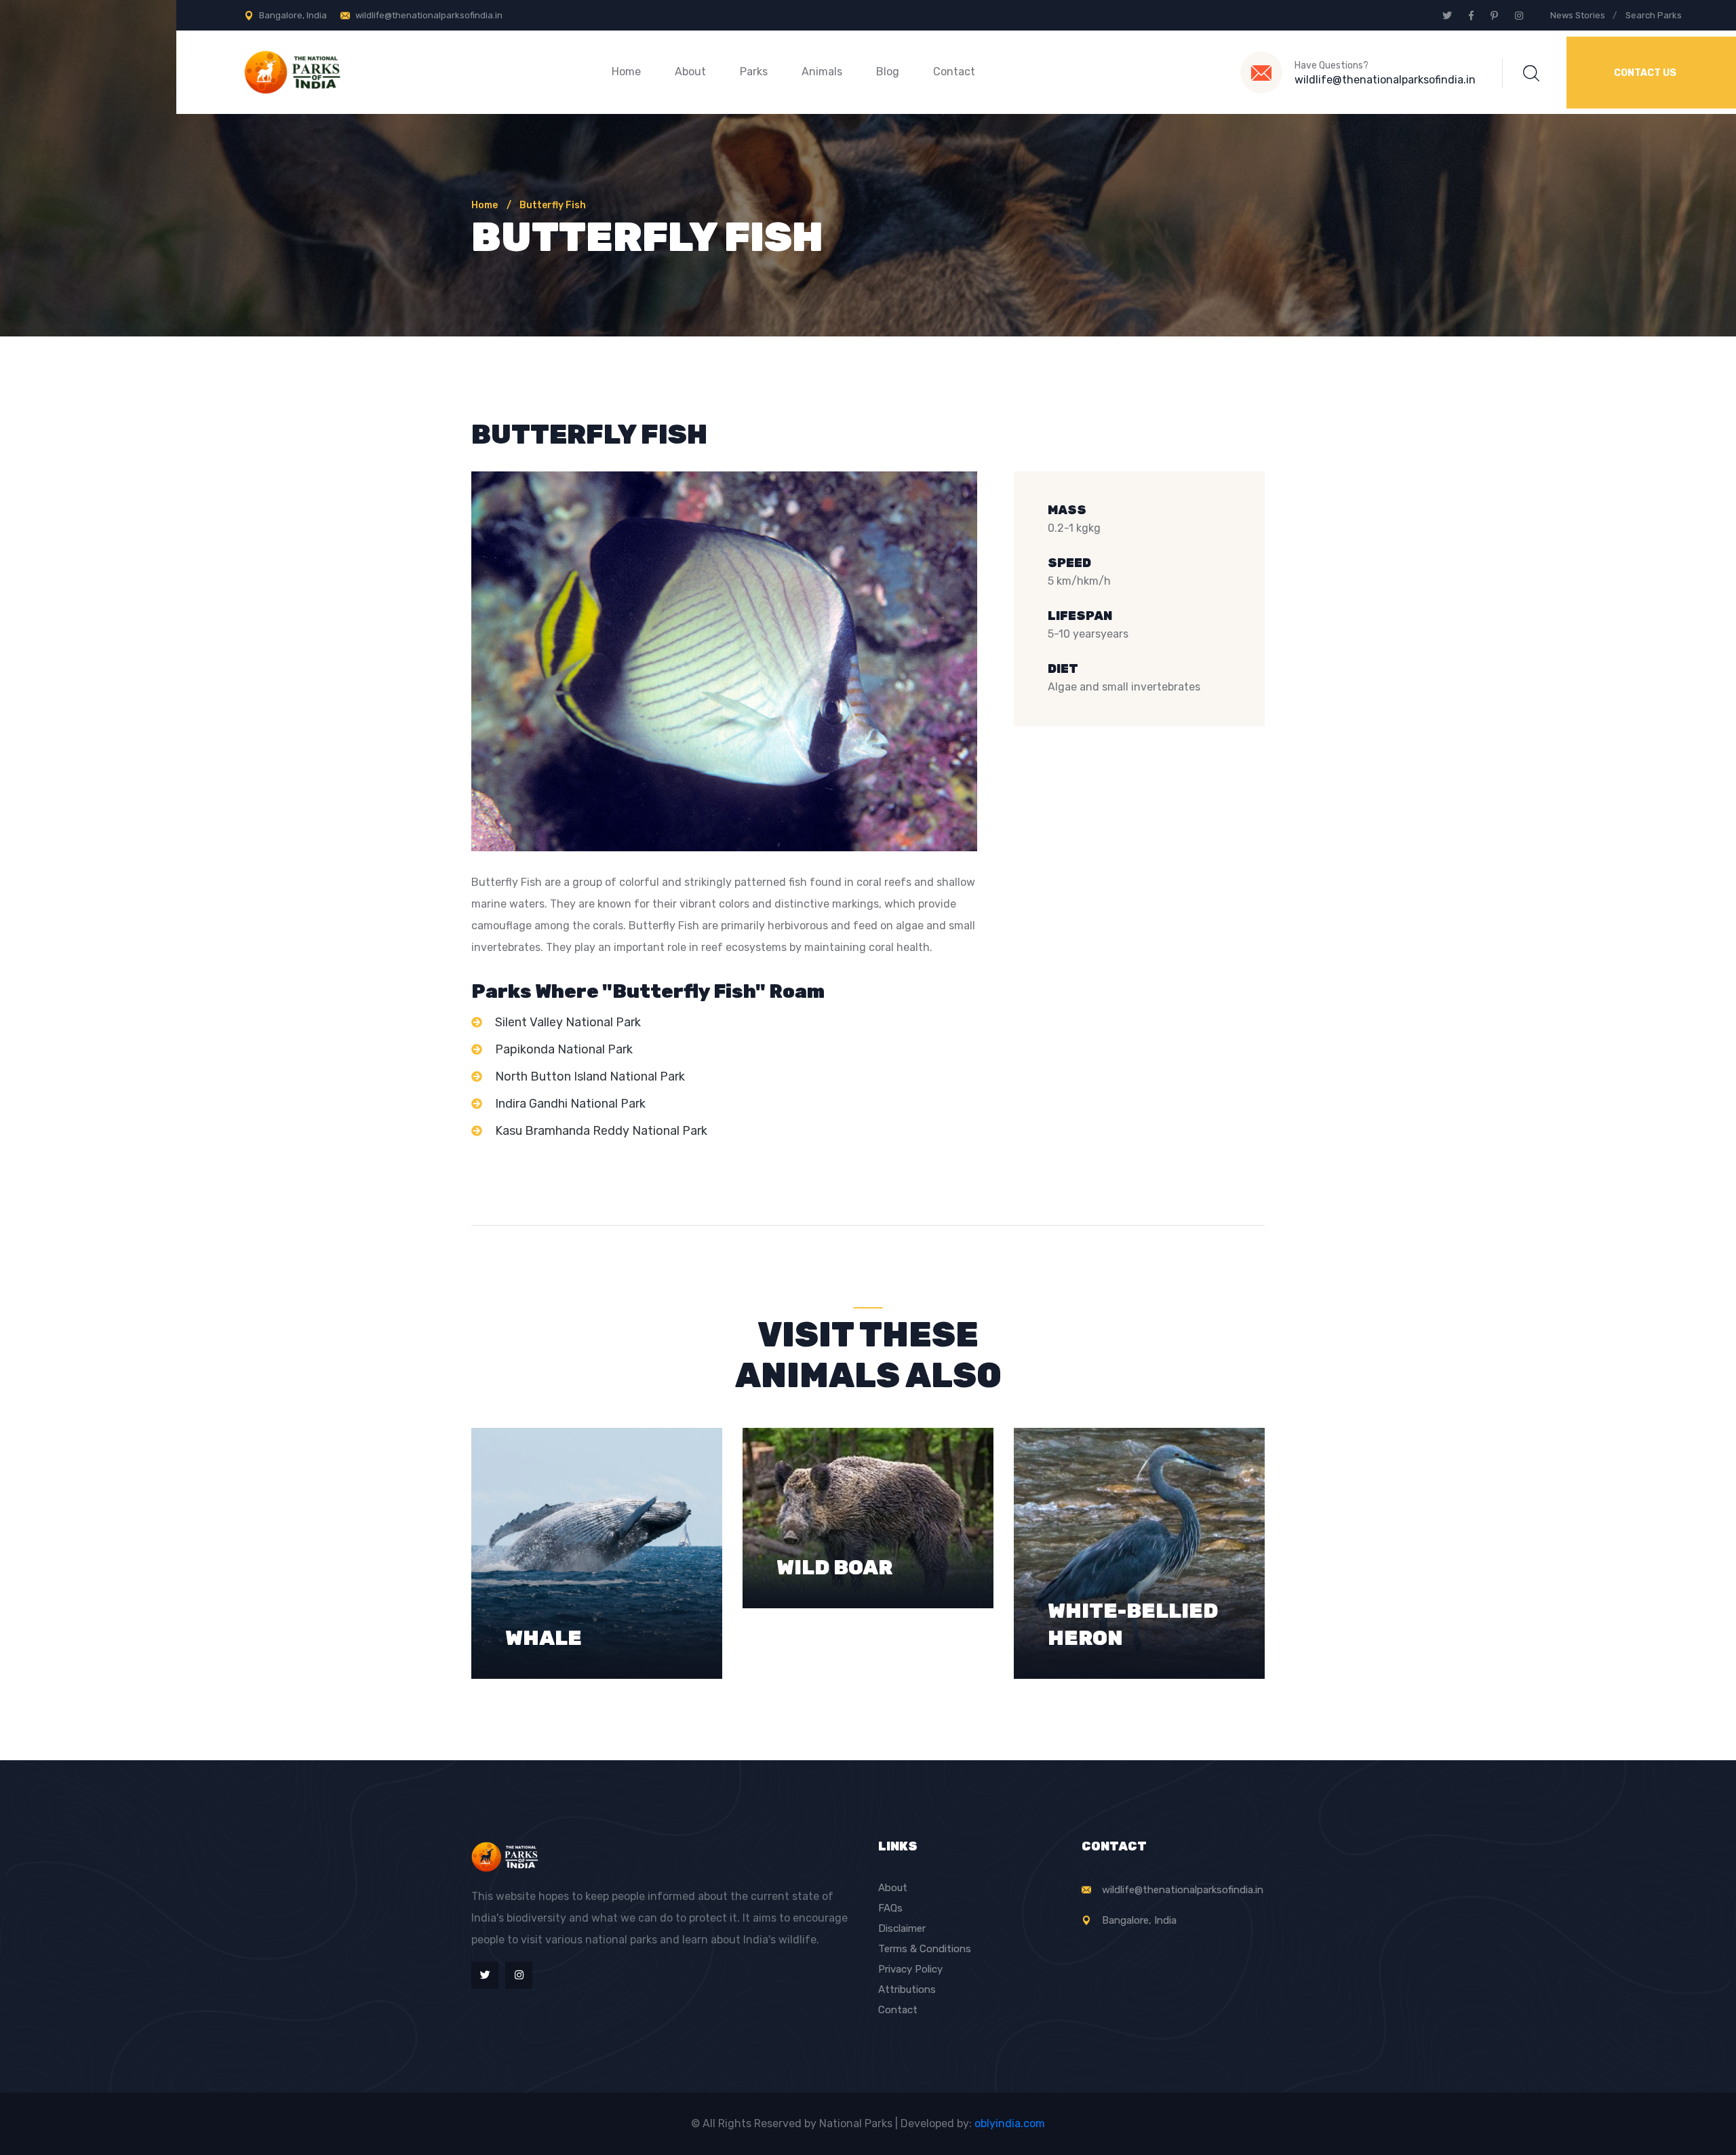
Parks (754, 72)
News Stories (1578, 15)
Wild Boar (834, 1511)
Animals (822, 72)
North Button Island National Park (590, 1076)
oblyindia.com (1010, 2123)
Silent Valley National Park (568, 1022)
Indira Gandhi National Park (570, 1104)
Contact (954, 72)
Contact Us (1645, 73)
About (690, 72)
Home (626, 72)
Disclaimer (902, 1928)
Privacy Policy (910, 1969)
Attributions (907, 1989)
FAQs (890, 1908)
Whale (544, 1581)
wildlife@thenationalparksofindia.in (429, 15)
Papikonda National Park (564, 1049)
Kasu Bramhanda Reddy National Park (601, 1131)
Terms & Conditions (925, 1949)
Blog (888, 72)
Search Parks (1654, 15)
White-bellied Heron (1133, 1568)
